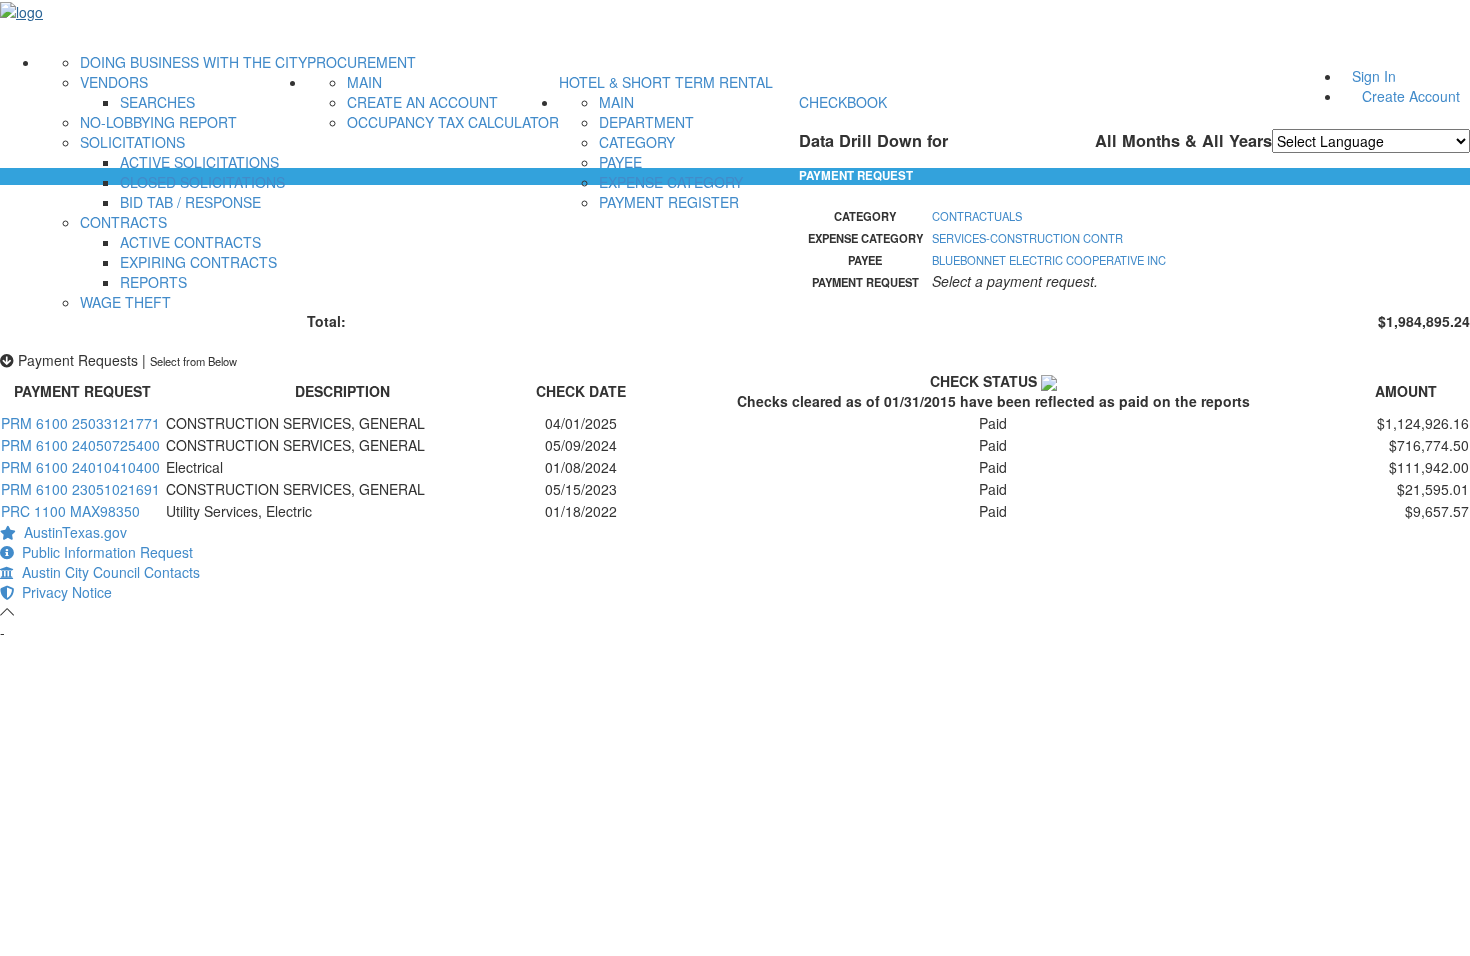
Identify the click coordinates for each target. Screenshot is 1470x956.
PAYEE (620, 162)
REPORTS (153, 282)
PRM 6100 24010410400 (80, 467)
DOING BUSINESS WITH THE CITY (193, 62)
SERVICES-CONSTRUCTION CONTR (1027, 238)
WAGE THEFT (125, 302)
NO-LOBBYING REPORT (158, 122)
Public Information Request (103, 552)
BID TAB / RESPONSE (190, 202)
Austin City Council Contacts (107, 572)
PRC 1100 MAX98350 (70, 511)
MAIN (364, 82)
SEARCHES (157, 102)
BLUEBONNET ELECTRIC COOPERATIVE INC (1049, 260)
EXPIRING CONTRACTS (198, 262)
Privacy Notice (63, 592)
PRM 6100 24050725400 (80, 445)
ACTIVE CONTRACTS (190, 242)
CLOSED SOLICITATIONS (202, 182)
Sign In (1374, 76)
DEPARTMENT (646, 122)
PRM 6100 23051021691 (80, 489)
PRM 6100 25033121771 (80, 423)
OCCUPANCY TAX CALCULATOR (453, 122)
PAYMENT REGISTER (669, 202)
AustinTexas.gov (71, 532)
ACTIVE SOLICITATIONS (199, 162)
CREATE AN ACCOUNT (422, 102)
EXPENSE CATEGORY (671, 182)
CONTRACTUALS (977, 216)
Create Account (1411, 96)
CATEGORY (637, 142)
